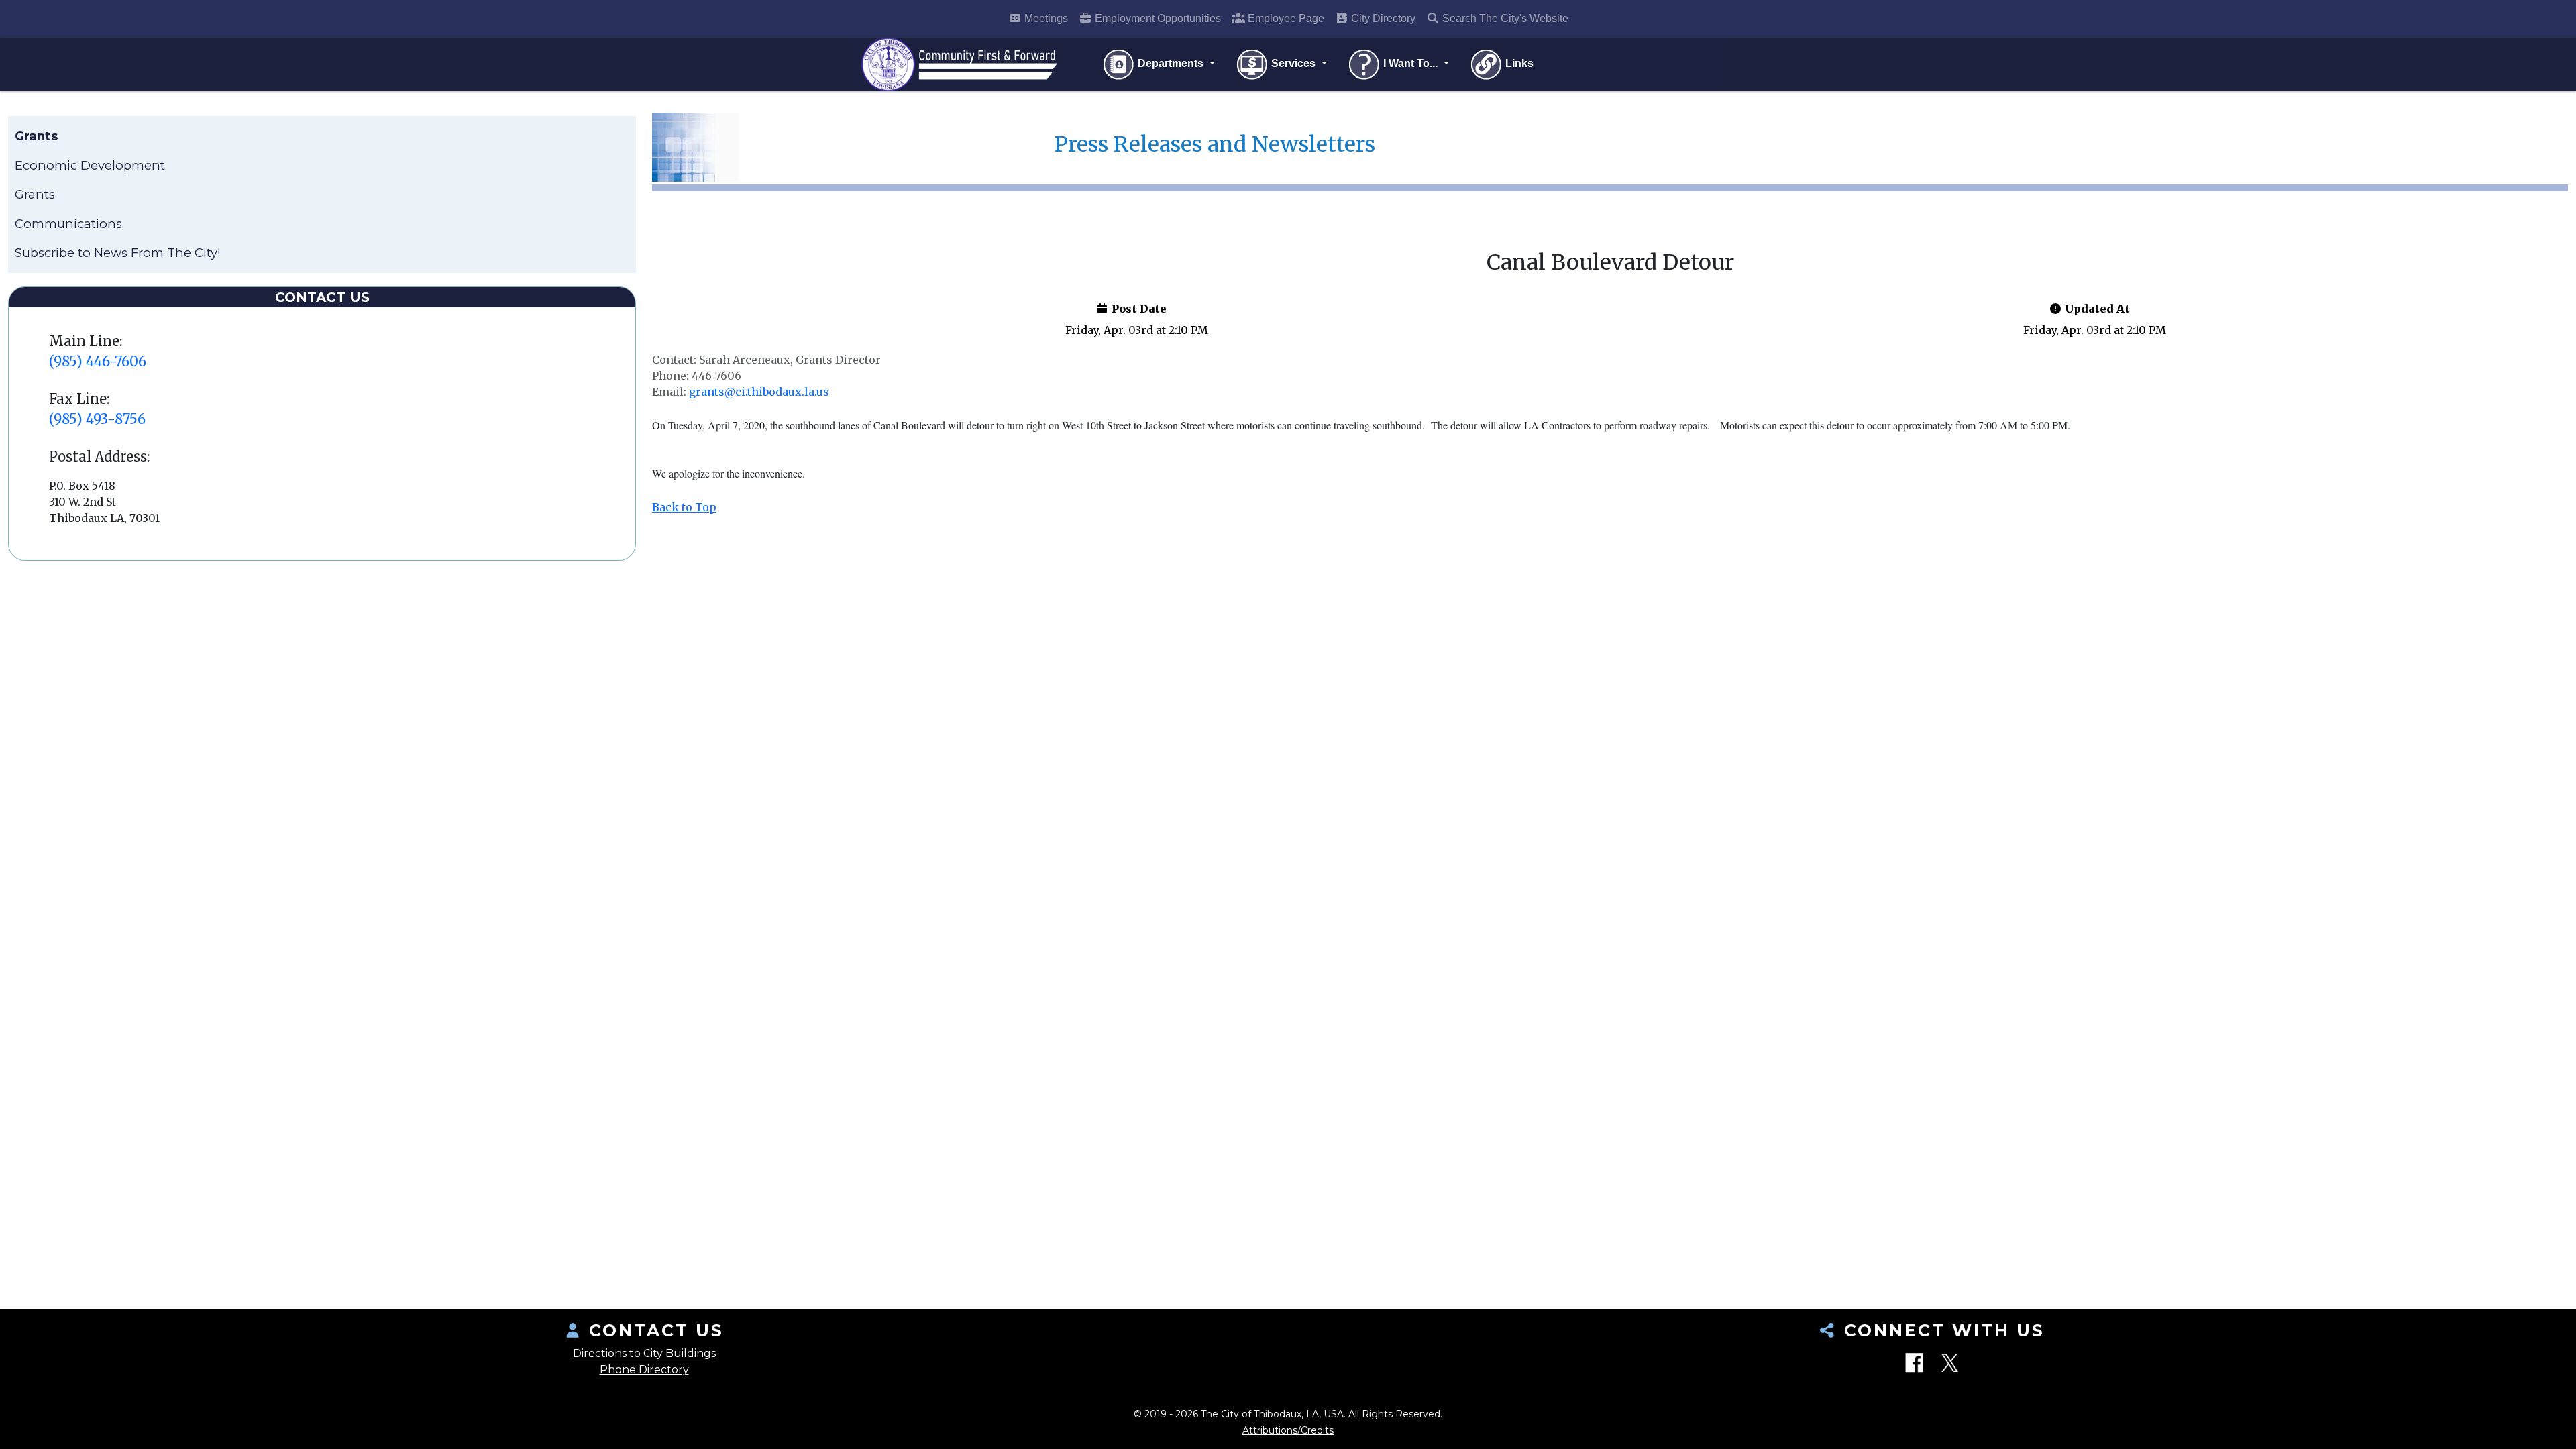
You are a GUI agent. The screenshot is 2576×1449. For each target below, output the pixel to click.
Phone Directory (644, 1370)
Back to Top (684, 507)
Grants (35, 194)
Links (1518, 63)
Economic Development (90, 165)
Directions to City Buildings (644, 1353)
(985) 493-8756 (97, 419)
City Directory (1382, 18)
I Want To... (1410, 63)
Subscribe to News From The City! (118, 253)
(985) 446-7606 (98, 361)
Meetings (1045, 18)
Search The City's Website (1504, 18)
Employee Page (1285, 18)
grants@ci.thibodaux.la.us (759, 392)
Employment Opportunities (1157, 18)
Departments (1171, 63)
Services (1293, 63)
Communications (68, 224)
